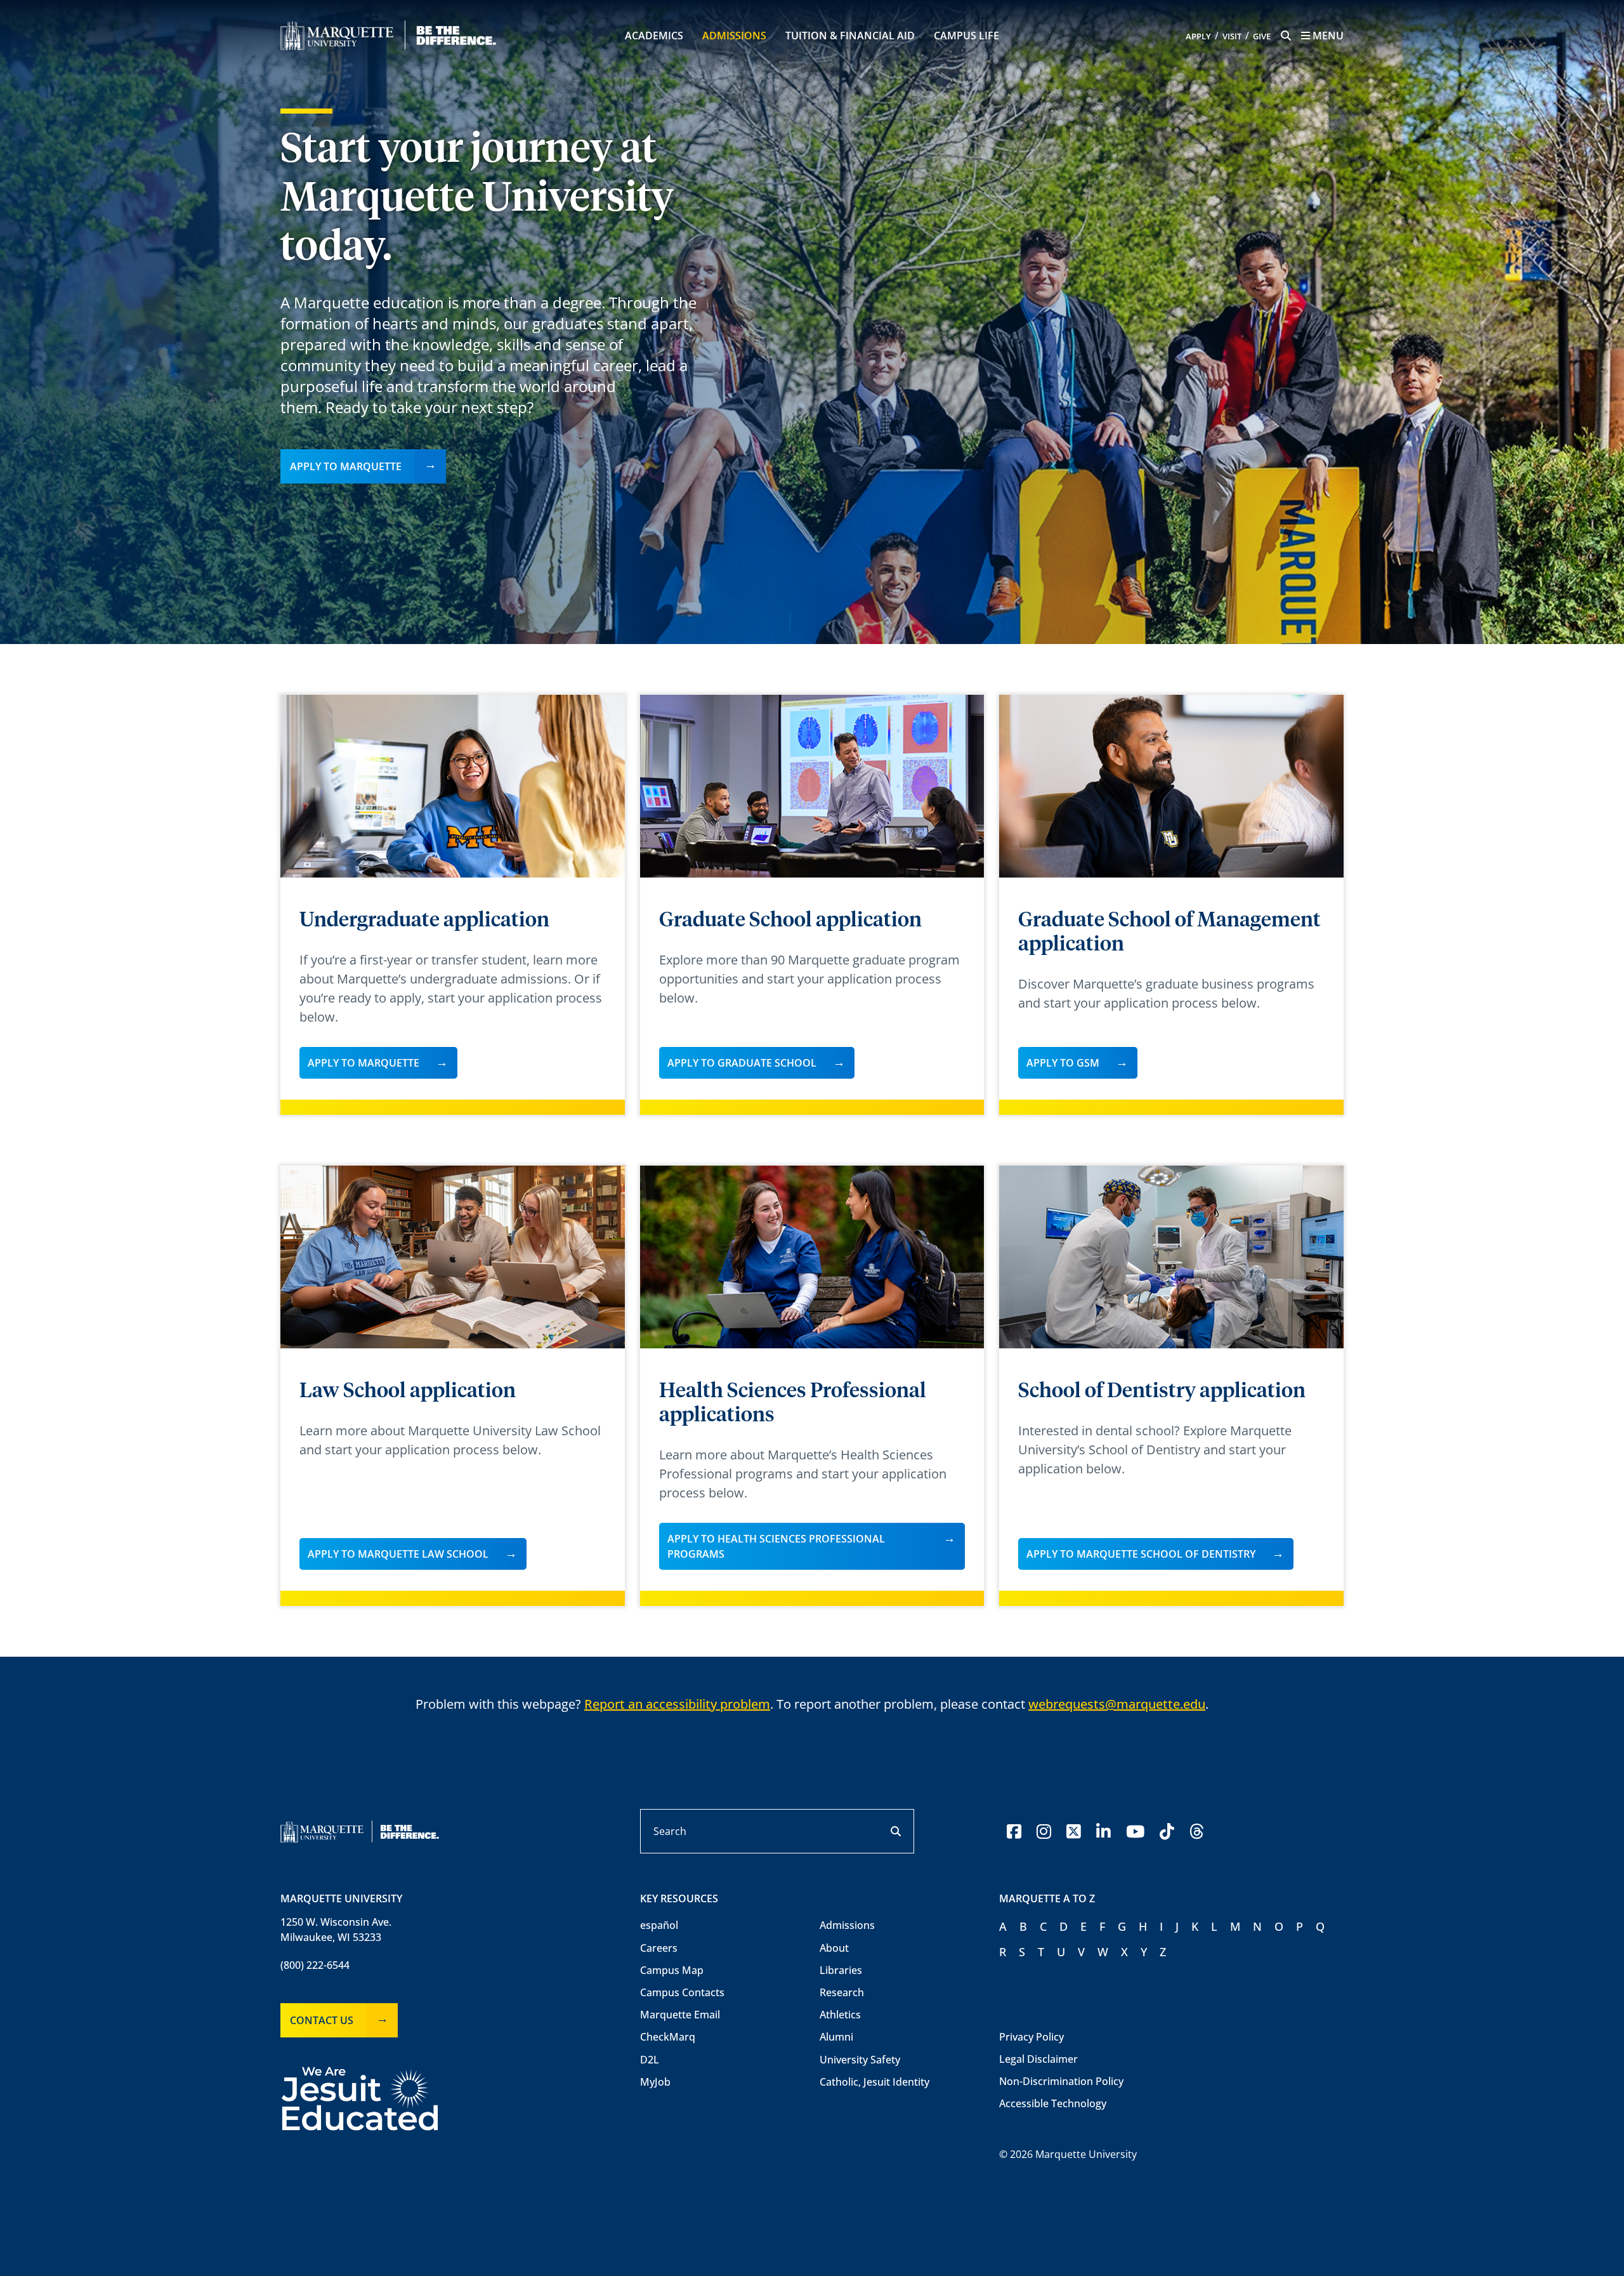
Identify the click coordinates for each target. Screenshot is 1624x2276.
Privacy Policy (1031, 2037)
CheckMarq (668, 2037)
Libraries (841, 1970)
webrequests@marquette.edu (1117, 1704)
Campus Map (672, 1970)
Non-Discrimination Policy (1061, 2081)
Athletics (840, 2015)
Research (842, 1992)
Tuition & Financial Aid (850, 36)
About (834, 1948)
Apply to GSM (1063, 1063)
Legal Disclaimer (1038, 2059)
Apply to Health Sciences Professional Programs (776, 1546)
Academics (654, 36)
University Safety (860, 2060)
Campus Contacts (682, 1992)
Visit (1232, 36)
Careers (659, 1948)
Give (1262, 36)
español (659, 1925)
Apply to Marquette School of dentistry (1141, 1554)
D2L (650, 2060)
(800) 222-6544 (315, 1965)
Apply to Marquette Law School (398, 1554)
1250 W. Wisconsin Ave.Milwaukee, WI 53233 (336, 1930)
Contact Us (322, 2020)
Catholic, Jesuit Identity (874, 2082)
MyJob (655, 2082)
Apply (1198, 36)
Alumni (836, 2037)
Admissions (734, 36)
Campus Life (966, 36)
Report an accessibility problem (677, 1704)
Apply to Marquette (346, 466)
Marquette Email (680, 2015)
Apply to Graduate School (742, 1063)
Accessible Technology (1053, 2103)
